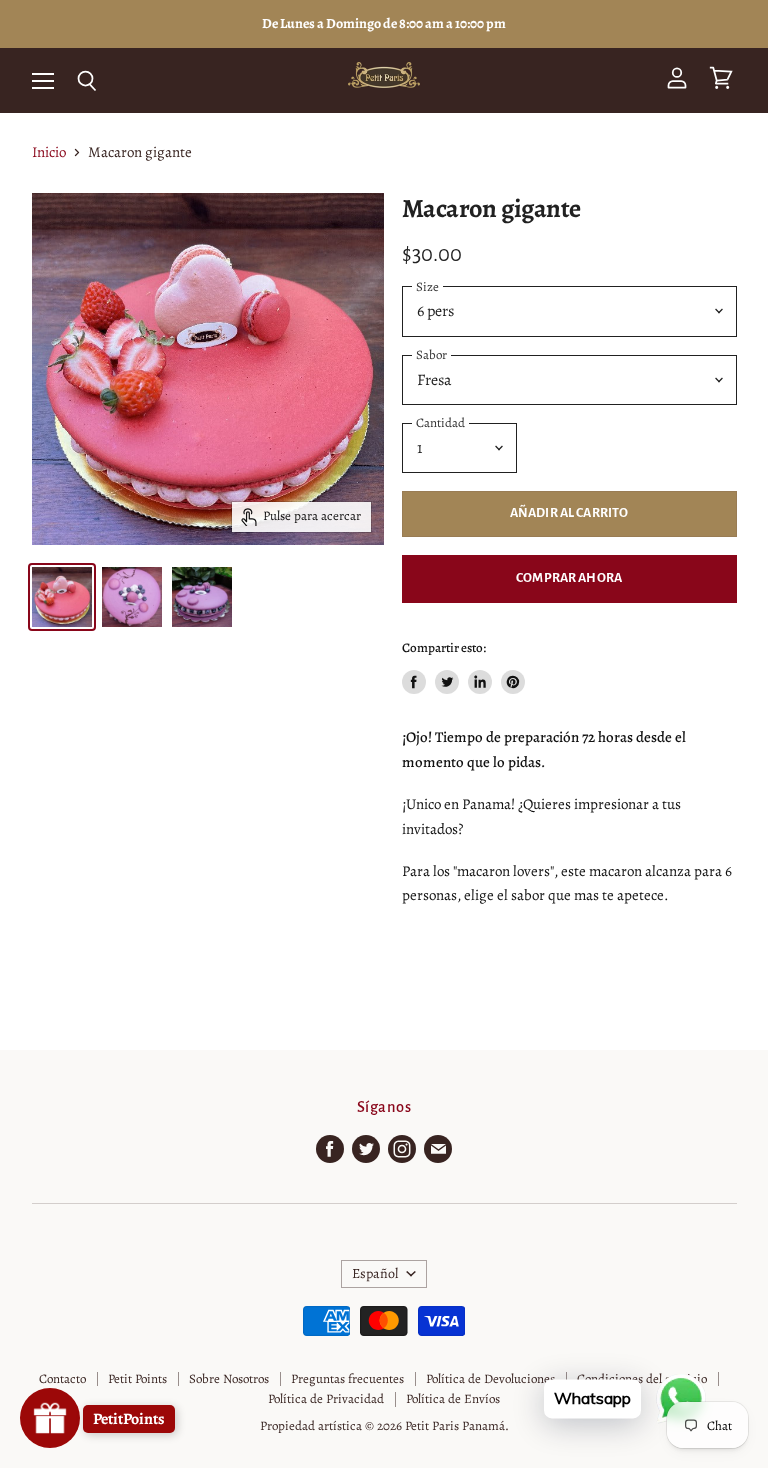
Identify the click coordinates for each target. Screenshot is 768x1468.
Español (375, 1273)
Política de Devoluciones (490, 1378)
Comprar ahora (569, 578)
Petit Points (137, 1378)
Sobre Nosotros (229, 1378)
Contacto (62, 1378)
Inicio (49, 152)
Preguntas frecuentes (347, 1378)
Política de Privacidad (326, 1398)
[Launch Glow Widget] (50, 1418)
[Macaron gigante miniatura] (62, 597)
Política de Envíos (453, 1398)
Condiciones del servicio (642, 1378)
